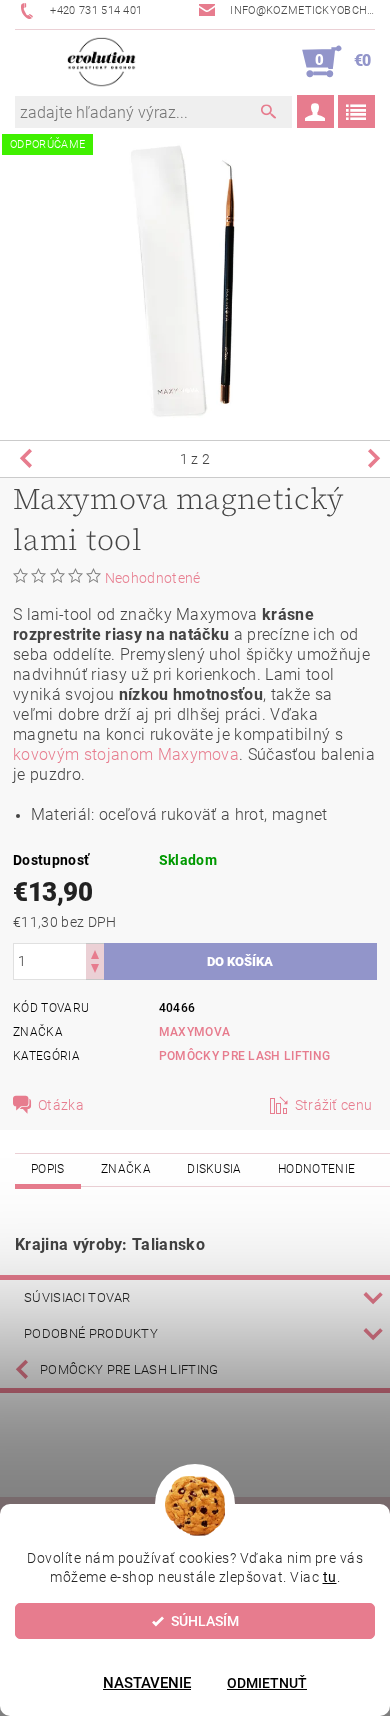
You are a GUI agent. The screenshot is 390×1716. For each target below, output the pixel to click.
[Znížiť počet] (95, 970)
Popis (48, 1169)
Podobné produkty (91, 1333)
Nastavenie (147, 1683)
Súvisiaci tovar (77, 1297)
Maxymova (195, 1032)
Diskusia (214, 1169)
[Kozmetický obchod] (101, 62)
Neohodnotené (153, 578)
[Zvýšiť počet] (95, 952)
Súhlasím (205, 1621)
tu (330, 1577)
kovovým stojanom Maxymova (126, 754)
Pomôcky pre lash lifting (129, 1369)
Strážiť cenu (334, 1105)
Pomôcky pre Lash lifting (245, 1056)
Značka (126, 1169)
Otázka (61, 1105)
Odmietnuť (267, 1683)
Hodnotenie (316, 1169)
